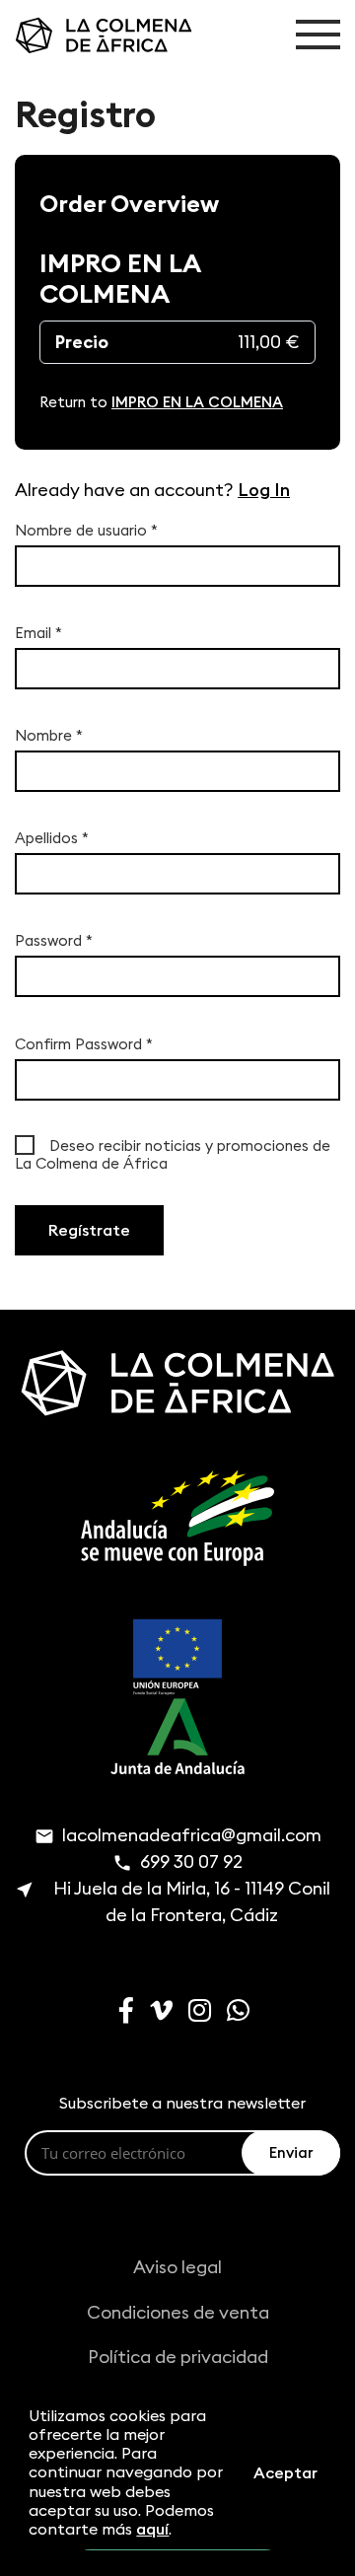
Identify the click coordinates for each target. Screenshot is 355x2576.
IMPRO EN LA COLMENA (197, 402)
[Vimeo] (155, 2013)
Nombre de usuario (86, 531)
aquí (152, 2529)
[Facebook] (120, 2013)
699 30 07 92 (191, 1861)
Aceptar (285, 2472)
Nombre (49, 736)
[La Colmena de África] (89, 36)
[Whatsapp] (232, 2013)
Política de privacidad (178, 2357)
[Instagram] (194, 2013)
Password (54, 941)
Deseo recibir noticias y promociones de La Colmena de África (173, 1154)
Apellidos (52, 838)
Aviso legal (177, 2267)
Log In (264, 490)
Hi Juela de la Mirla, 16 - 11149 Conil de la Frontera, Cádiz (192, 1901)
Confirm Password (84, 1044)
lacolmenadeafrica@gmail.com (192, 1835)
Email (38, 633)
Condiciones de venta (178, 2312)
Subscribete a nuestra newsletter (182, 2103)
